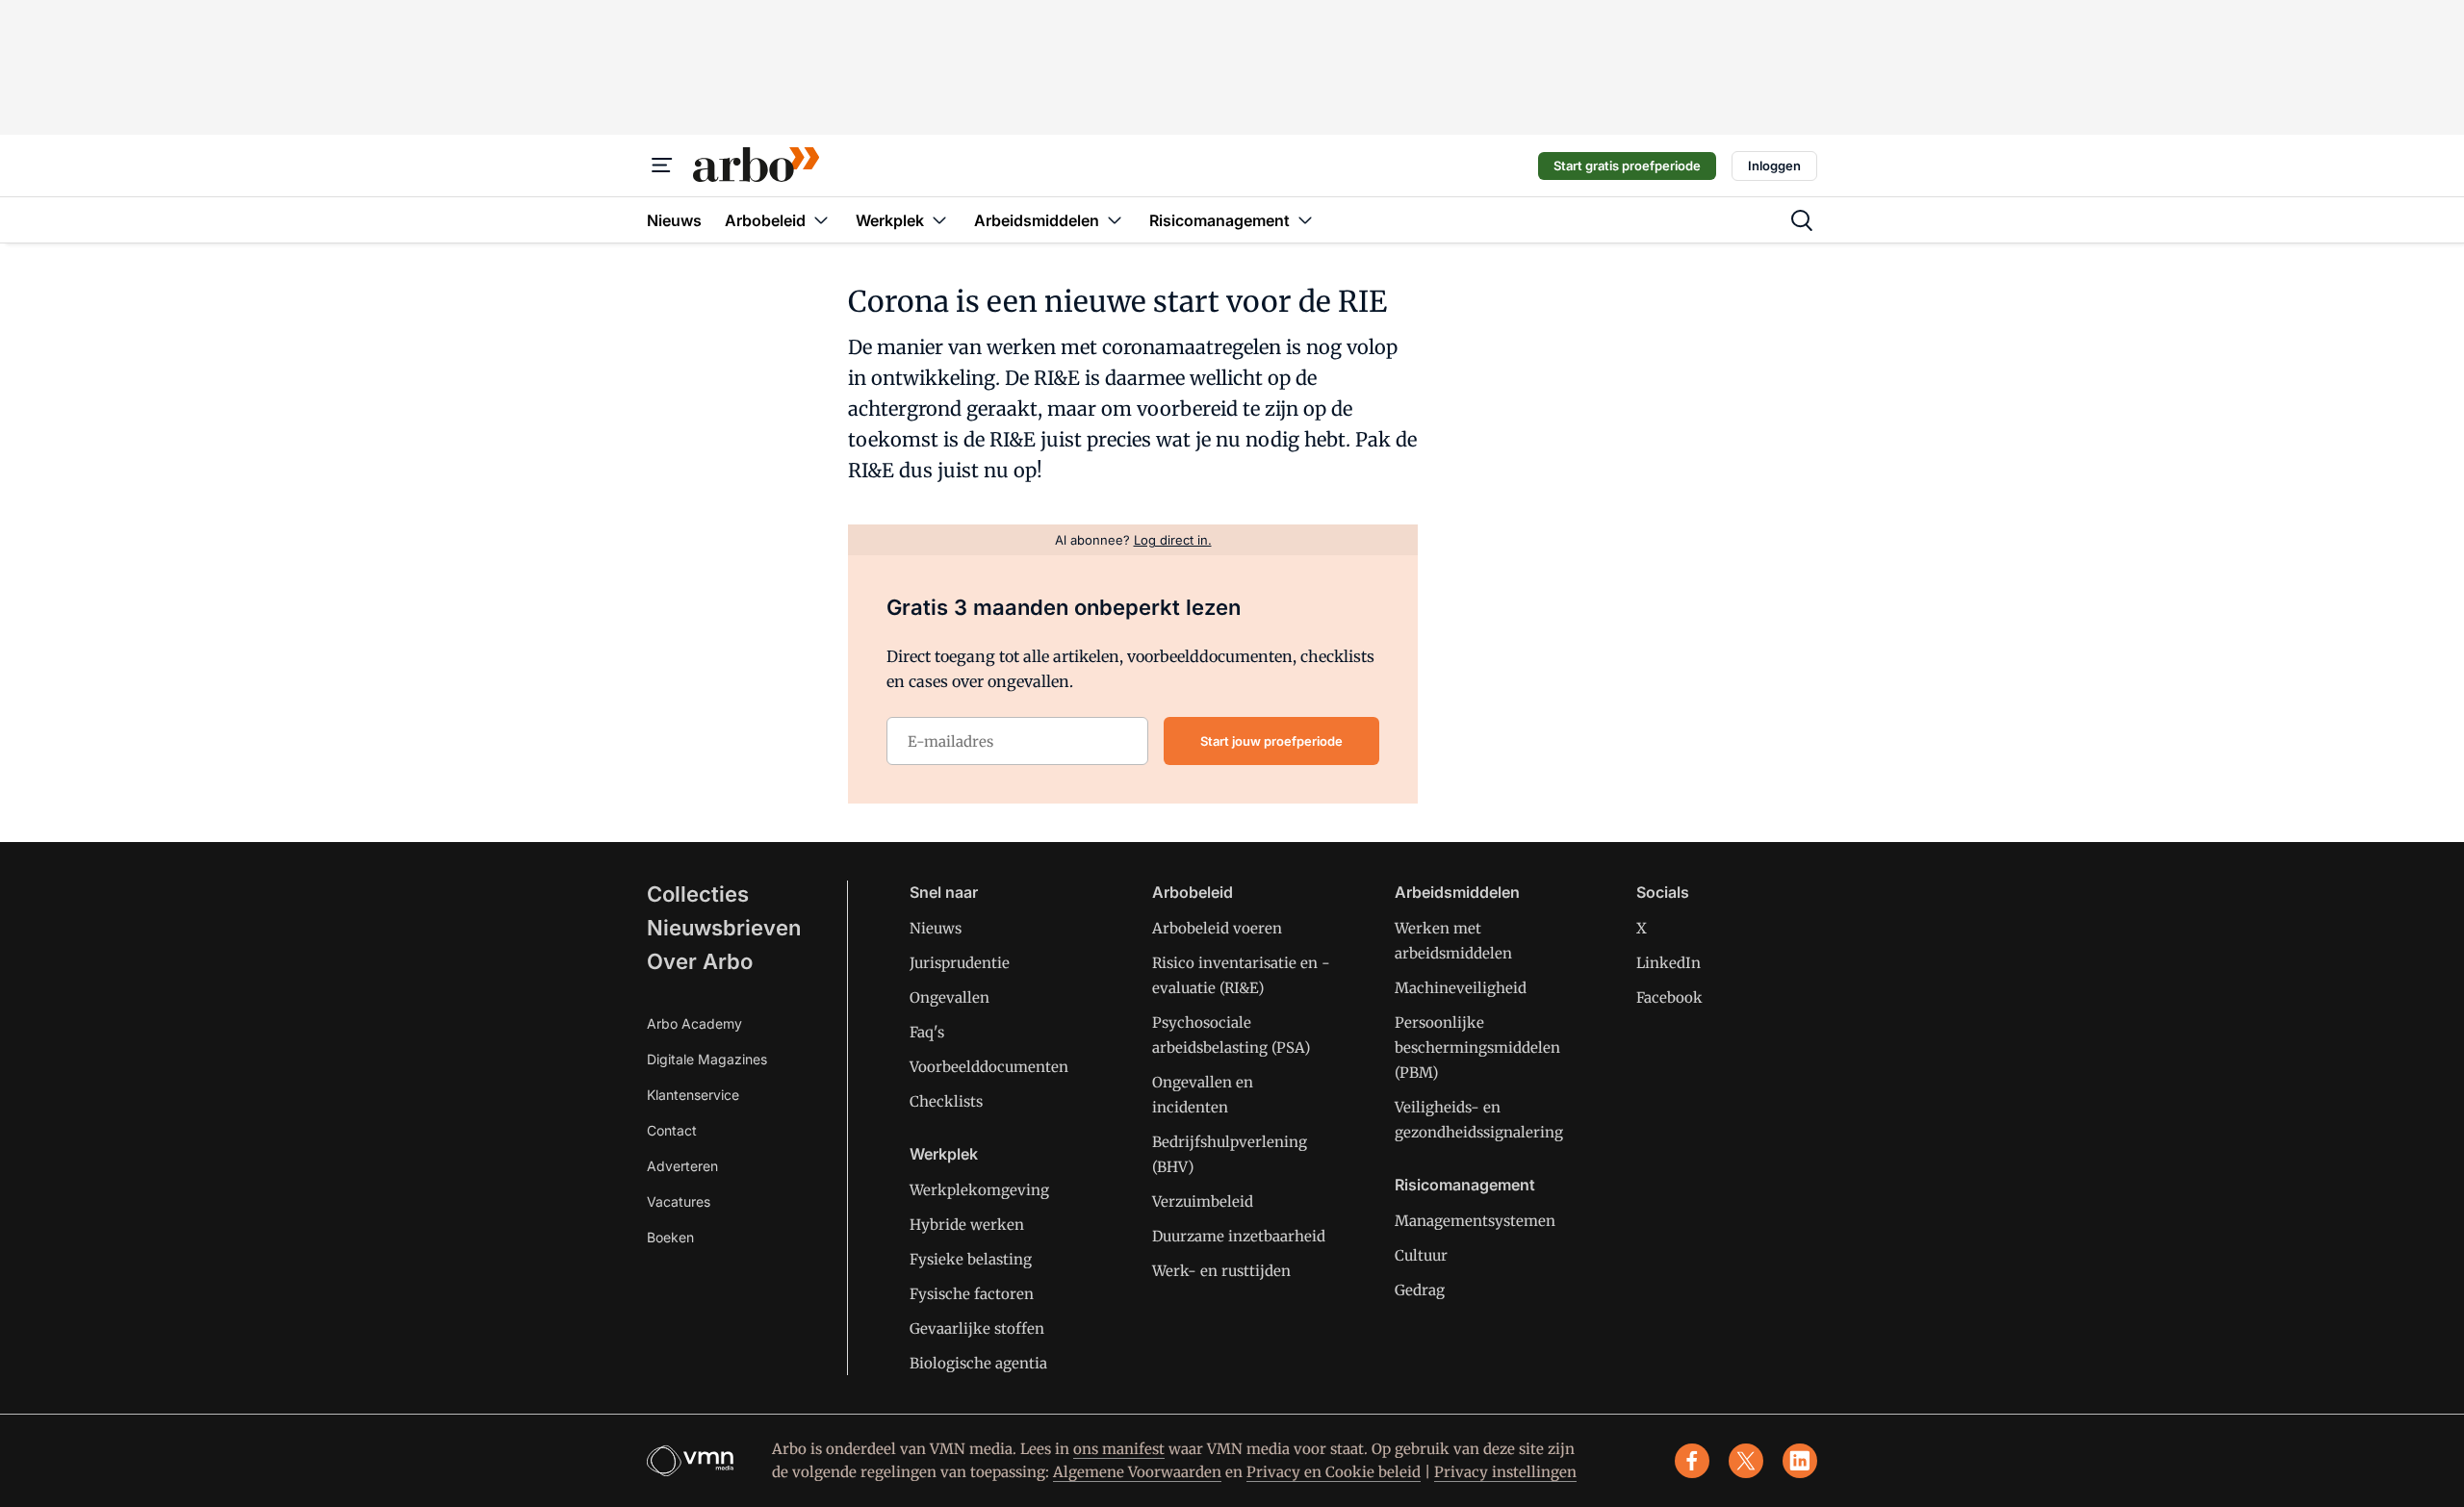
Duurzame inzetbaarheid (1239, 1236)
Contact (672, 1130)
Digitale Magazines (707, 1059)
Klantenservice (693, 1095)
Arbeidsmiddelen (1457, 892)
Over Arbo (700, 961)
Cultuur (1421, 1255)
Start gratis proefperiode (1627, 166)
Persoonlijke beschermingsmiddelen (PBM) (1477, 1047)
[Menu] (662, 166)
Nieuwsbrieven (724, 928)
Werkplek (944, 1154)
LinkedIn (1668, 963)
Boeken (670, 1237)
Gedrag (1420, 1290)
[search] (1802, 220)
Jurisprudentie (960, 963)
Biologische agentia (978, 1363)
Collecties (698, 894)
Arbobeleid (1193, 892)
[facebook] (1692, 1461)
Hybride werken (967, 1225)
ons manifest (1119, 1449)
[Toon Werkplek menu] (939, 220)
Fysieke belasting (971, 1259)
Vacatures (679, 1201)
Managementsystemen (1475, 1221)
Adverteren (682, 1166)
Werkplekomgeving (979, 1190)
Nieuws (936, 928)
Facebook (1669, 997)
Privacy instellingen (1505, 1472)
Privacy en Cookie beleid (1334, 1472)
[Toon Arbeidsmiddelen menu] (1115, 220)
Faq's (927, 1032)
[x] (1746, 1461)
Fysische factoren (972, 1294)
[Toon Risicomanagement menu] (1305, 220)
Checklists (946, 1101)
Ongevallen (950, 997)
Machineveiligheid (1461, 988)
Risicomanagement (1465, 1185)
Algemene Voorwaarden (1137, 1472)
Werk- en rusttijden (1221, 1271)
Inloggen (1774, 166)
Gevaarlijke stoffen (977, 1328)
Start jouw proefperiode (1271, 741)
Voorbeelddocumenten (989, 1067)
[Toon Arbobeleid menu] (821, 220)
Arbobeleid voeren (1217, 928)
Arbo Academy (694, 1023)
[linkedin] (1800, 1461)
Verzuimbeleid (1203, 1201)
